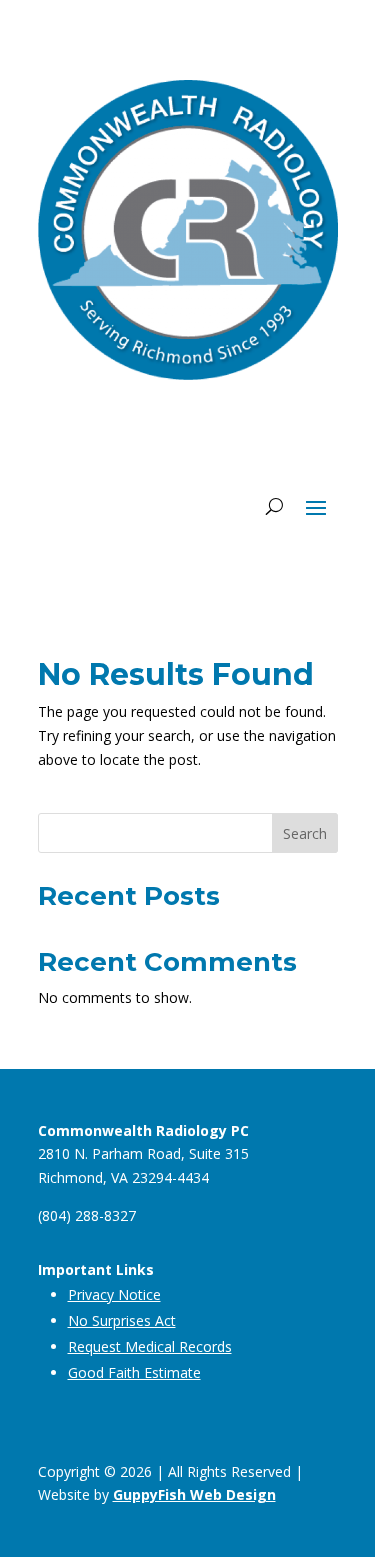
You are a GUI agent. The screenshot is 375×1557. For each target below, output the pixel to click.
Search (305, 833)
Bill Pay (281, 434)
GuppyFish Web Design (194, 1494)
